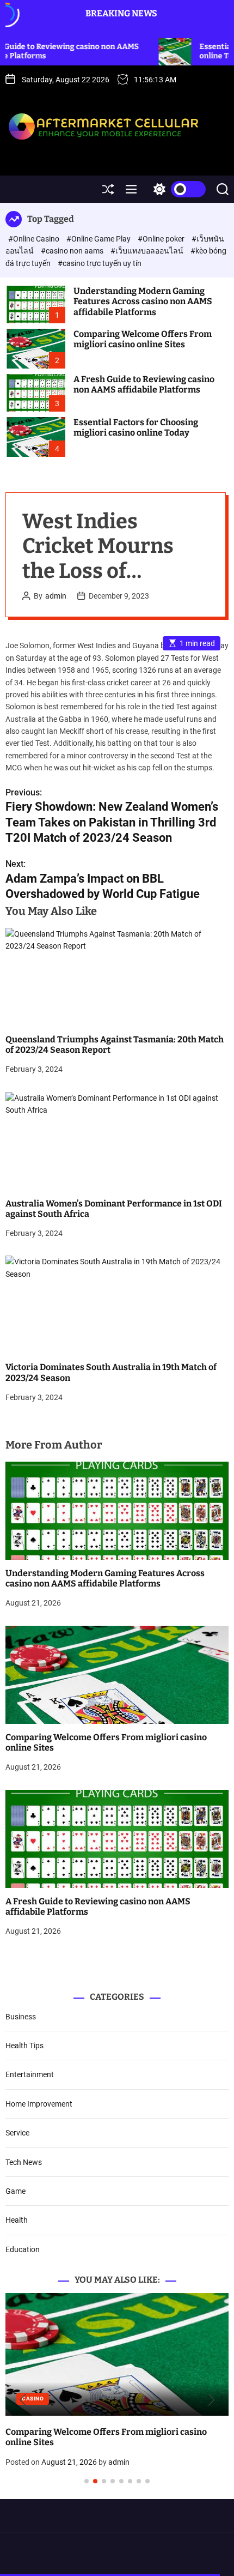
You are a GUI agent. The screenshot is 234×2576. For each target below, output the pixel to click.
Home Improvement (39, 2104)
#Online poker (162, 239)
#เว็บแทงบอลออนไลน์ (148, 251)
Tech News (24, 2162)
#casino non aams (73, 251)
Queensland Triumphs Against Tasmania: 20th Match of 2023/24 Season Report (115, 1045)
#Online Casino (35, 239)
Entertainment (30, 2074)
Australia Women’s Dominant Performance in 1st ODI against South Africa (114, 1209)
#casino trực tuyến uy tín (100, 263)
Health (17, 2220)
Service (17, 2133)
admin (56, 596)
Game (16, 2191)
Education (23, 2249)
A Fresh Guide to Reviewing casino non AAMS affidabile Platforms (144, 384)
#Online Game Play (99, 239)
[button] (23, 2400)
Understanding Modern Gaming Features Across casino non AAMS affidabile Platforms (143, 301)
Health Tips (24, 2046)
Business (21, 2017)
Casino (163, 2399)
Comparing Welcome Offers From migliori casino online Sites (143, 339)
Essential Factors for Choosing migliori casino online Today (136, 427)
